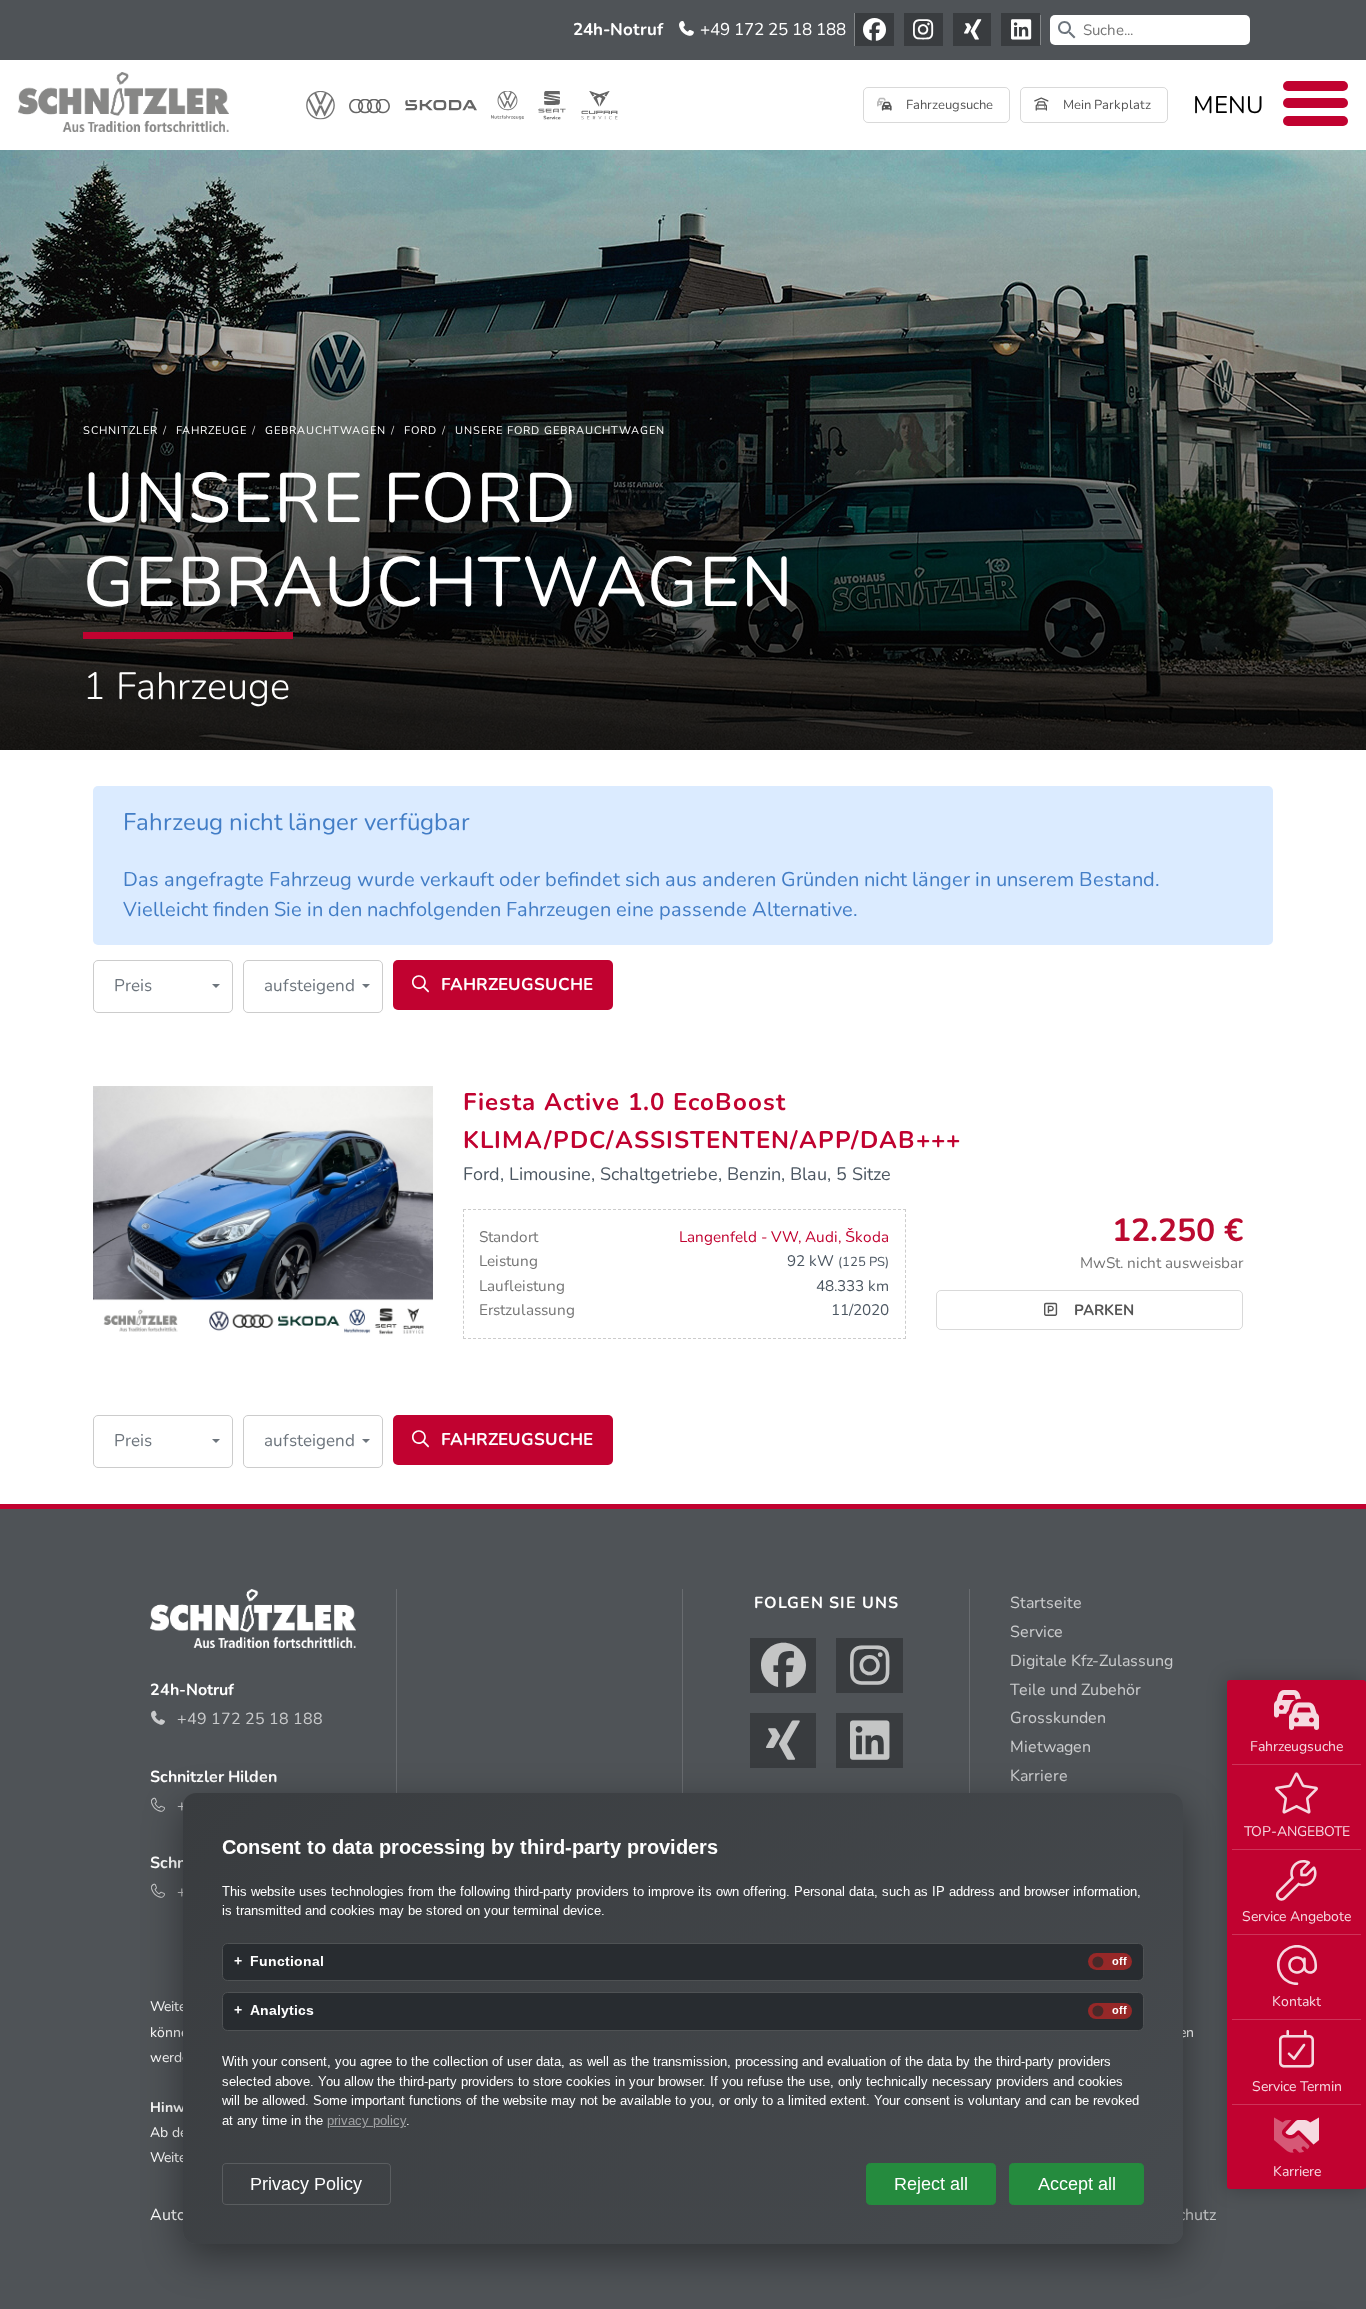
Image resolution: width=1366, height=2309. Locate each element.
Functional (287, 1962)
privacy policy (366, 2120)
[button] (163, 986)
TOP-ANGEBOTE (1297, 1831)
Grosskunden (1058, 1718)
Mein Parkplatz (1105, 105)
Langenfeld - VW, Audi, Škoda (784, 1237)
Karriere (1297, 2171)
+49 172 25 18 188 (771, 29)
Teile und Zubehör (1075, 1690)
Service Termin (1297, 2086)
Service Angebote (1296, 1916)
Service (1036, 1632)
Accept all (1077, 2184)
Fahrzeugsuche (1296, 1746)
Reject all (931, 2184)
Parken (1102, 1310)
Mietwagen (1050, 1747)
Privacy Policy (306, 2184)
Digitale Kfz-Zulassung (1091, 1661)
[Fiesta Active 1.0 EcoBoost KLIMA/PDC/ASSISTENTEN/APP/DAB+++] (263, 1212)
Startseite (1046, 1603)
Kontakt (1296, 2001)
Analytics (282, 2011)
